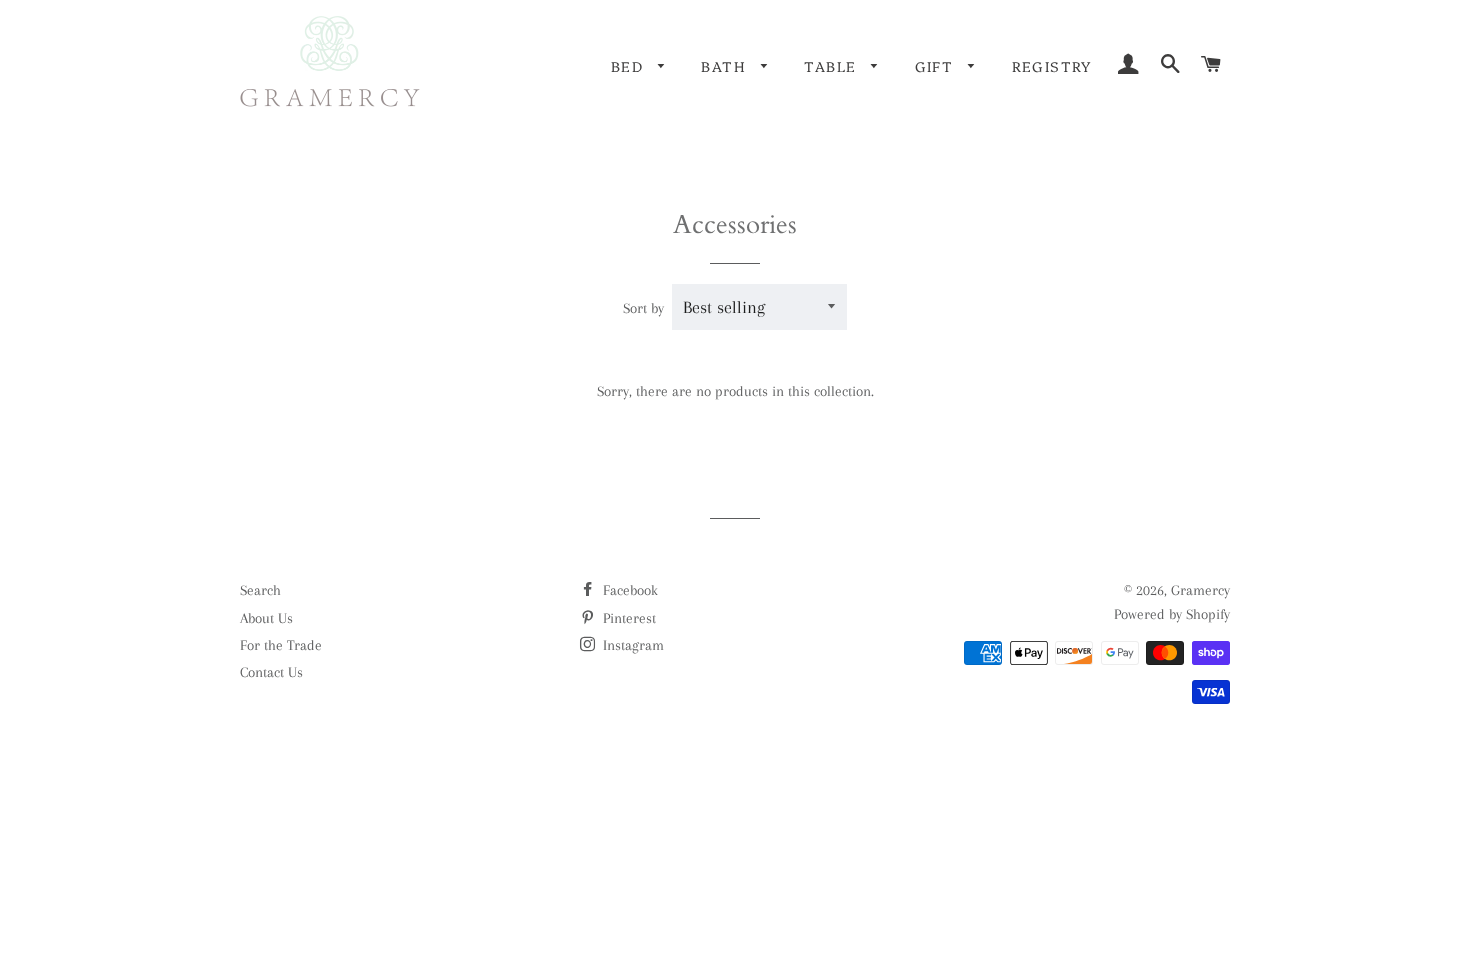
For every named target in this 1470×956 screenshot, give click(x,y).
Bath (726, 66)
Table (832, 66)
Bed (630, 66)
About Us (266, 618)
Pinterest (627, 618)
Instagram (631, 645)
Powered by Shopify (1172, 614)
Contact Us (271, 672)
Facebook (628, 590)
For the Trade (281, 645)
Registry (1052, 66)
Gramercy (1200, 590)
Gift (937, 66)
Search (260, 590)
